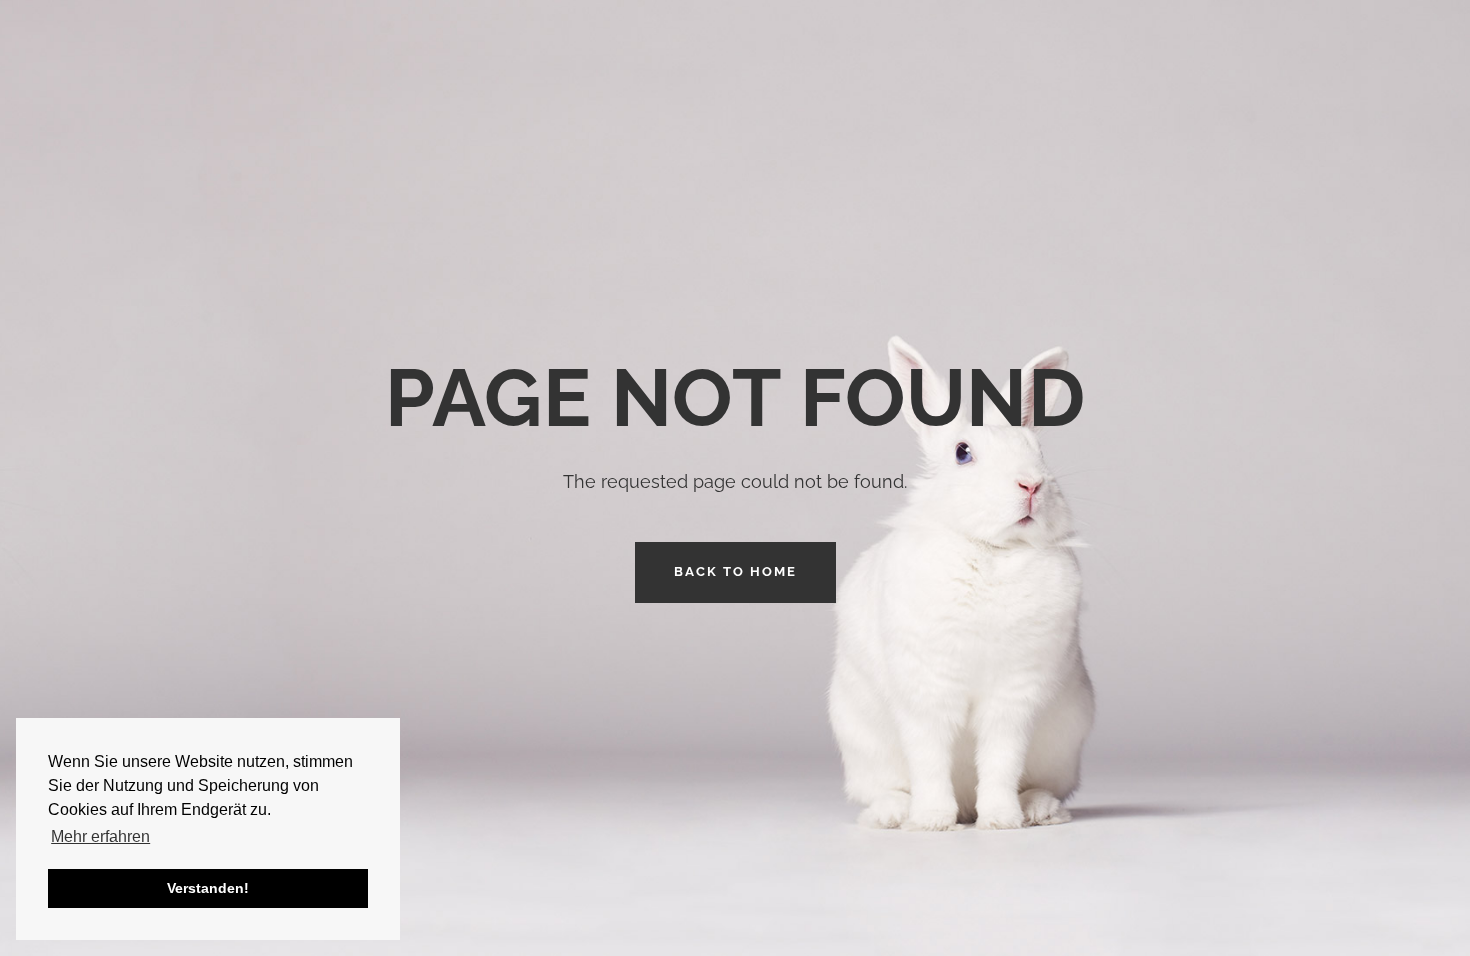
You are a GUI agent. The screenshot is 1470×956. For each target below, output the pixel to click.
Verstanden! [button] (208, 888)
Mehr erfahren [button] (100, 836)
